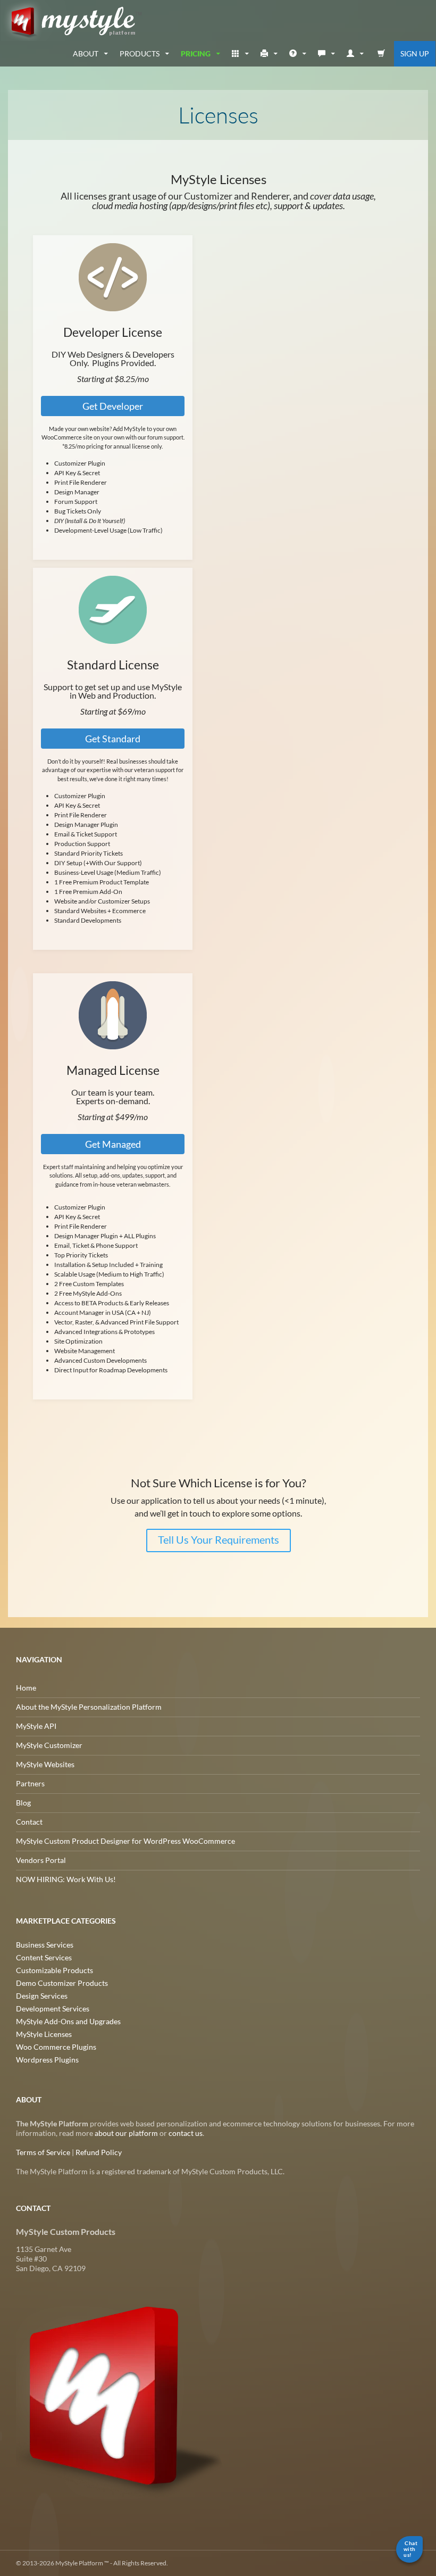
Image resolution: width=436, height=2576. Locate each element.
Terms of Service (43, 2152)
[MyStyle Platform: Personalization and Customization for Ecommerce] (121, 2395)
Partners (30, 1783)
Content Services (44, 1957)
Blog (23, 1803)
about (86, 53)
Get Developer (113, 406)
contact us (186, 2133)
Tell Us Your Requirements (218, 1539)
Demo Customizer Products (62, 1983)
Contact (29, 1822)
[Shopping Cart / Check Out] (381, 54)
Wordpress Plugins (47, 2060)
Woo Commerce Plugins (56, 2047)
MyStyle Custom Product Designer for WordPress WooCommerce (125, 1841)
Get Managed (112, 1144)
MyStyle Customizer (49, 1745)
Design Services (42, 1996)
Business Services (45, 1945)
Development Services (53, 2008)
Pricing (196, 53)
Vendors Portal (41, 1860)
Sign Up (415, 53)
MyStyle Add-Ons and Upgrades (68, 2021)
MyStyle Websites (45, 1764)
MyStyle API (36, 1726)
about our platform (126, 2133)
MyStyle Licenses (44, 2034)
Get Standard (113, 739)
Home (26, 1688)
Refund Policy (99, 2152)
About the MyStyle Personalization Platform (89, 1707)
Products (140, 53)
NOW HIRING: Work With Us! (66, 1879)
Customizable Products (54, 1970)
